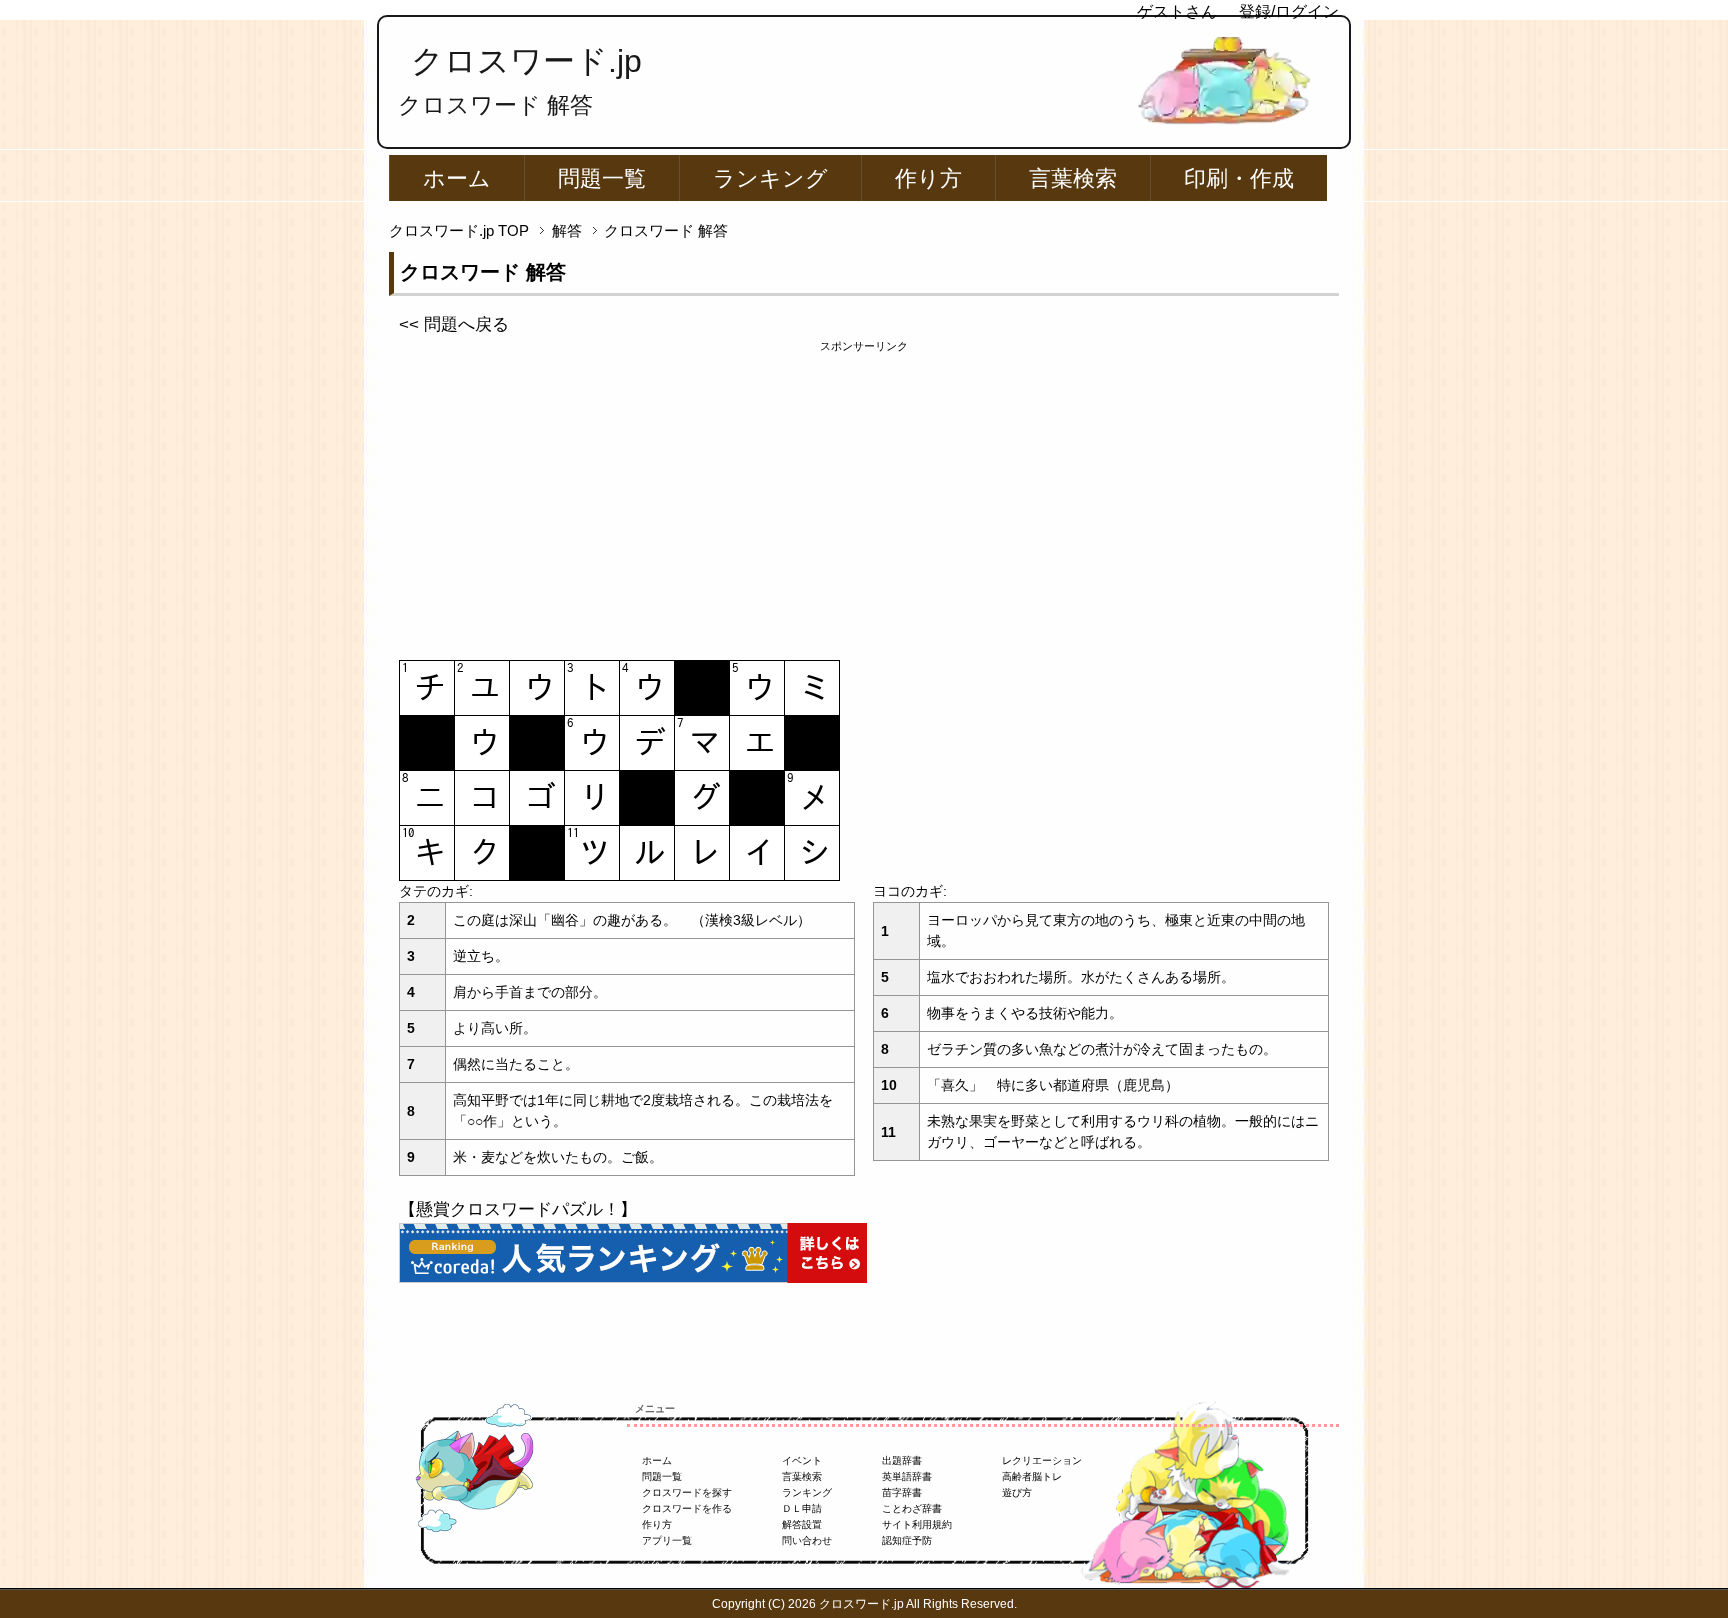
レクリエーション (1042, 1460)
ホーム (457, 178)
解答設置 (802, 1524)
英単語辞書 (907, 1476)
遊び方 (1017, 1492)
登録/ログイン (1289, 11)
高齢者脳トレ (1032, 1476)
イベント (802, 1460)
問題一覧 (602, 178)
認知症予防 (907, 1540)
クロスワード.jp (526, 61)
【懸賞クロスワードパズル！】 (518, 1209)
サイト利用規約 (917, 1524)
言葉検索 (1073, 178)
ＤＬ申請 (802, 1508)
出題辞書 (902, 1460)
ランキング (770, 178)
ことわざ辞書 (912, 1508)
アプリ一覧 (667, 1540)
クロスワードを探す (687, 1492)
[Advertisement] (864, 495)
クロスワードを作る (687, 1508)
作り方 (928, 178)
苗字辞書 (902, 1492)
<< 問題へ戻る (454, 324)
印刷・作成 (1239, 178)
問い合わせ (807, 1540)
